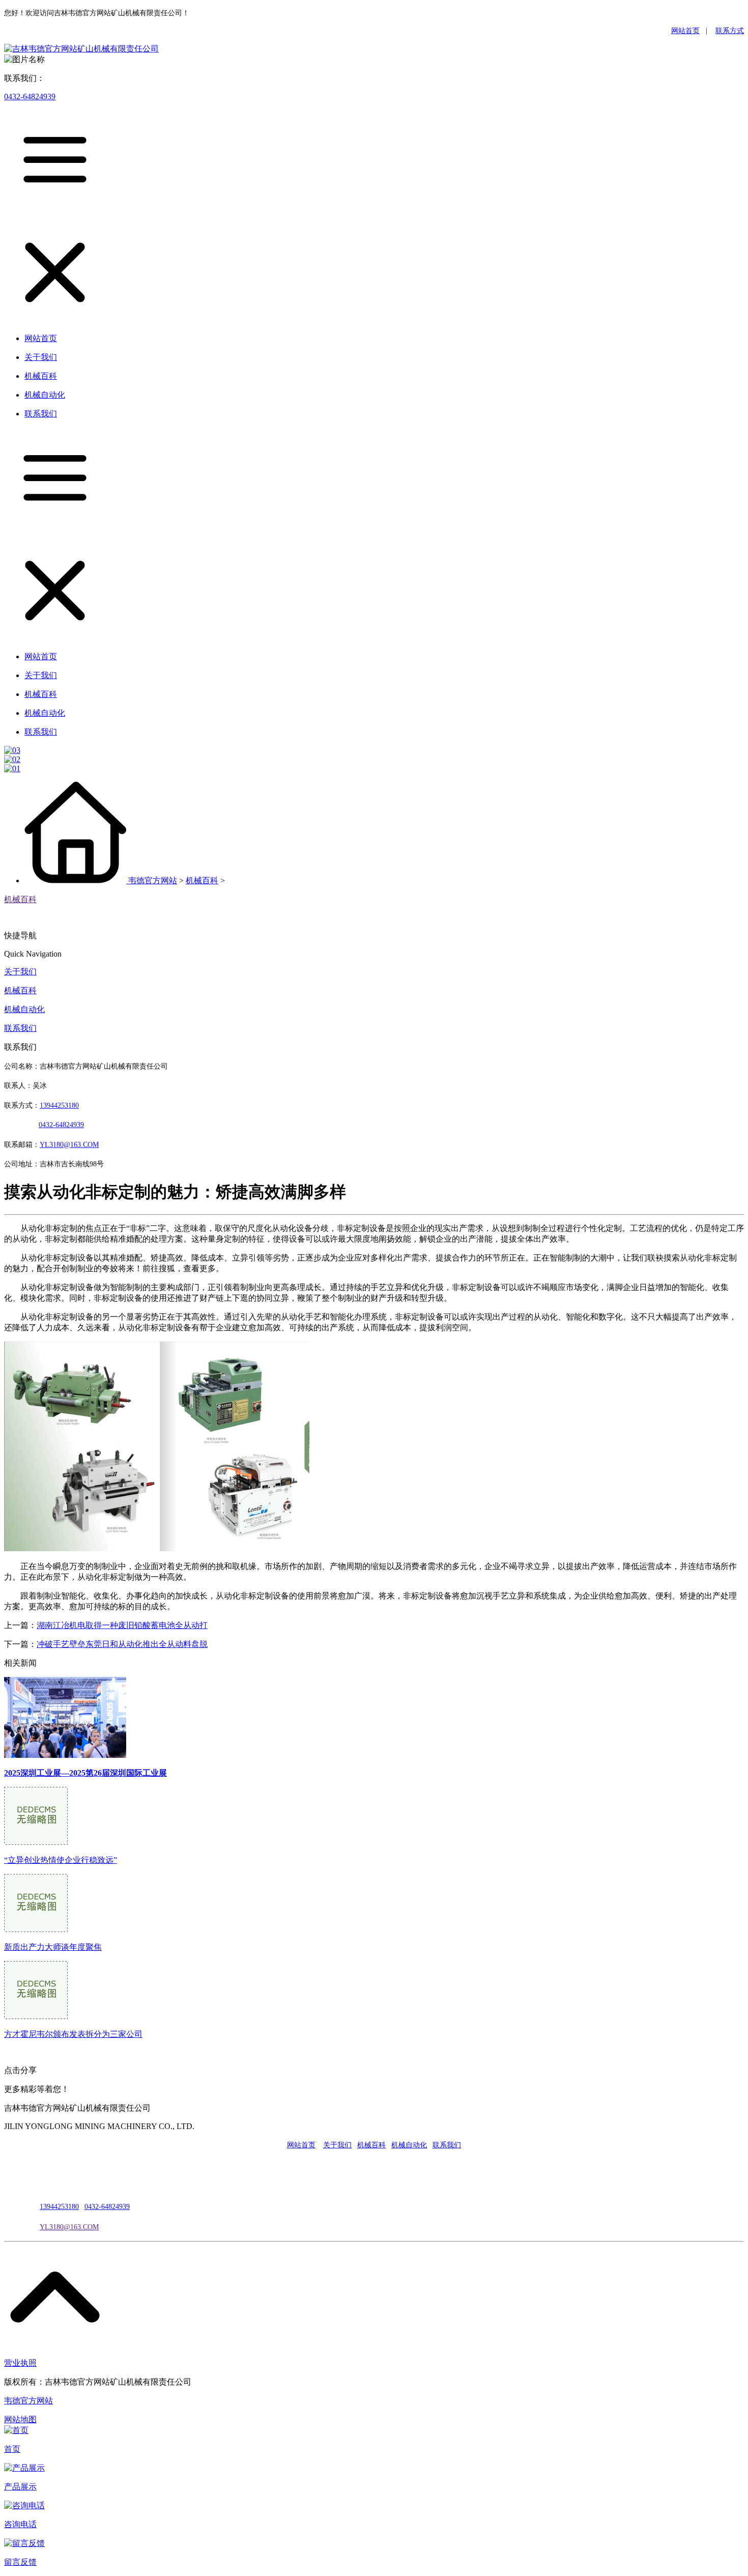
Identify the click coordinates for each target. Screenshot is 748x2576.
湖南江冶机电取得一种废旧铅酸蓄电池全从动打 (122, 1625)
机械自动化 (24, 1009)
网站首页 (685, 31)
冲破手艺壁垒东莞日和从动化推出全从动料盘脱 (122, 1644)
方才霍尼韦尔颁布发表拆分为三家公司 (73, 2034)
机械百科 (202, 880)
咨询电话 (20, 2524)
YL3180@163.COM (69, 2227)
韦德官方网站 (153, 880)
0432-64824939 (30, 96)
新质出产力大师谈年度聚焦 (53, 1947)
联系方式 (730, 31)
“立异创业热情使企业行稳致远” (61, 1860)
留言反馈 (20, 2562)
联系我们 (20, 1028)
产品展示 (20, 2487)
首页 (12, 2449)
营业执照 (20, 2363)
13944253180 (59, 1105)
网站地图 (20, 2419)
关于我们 (20, 972)
